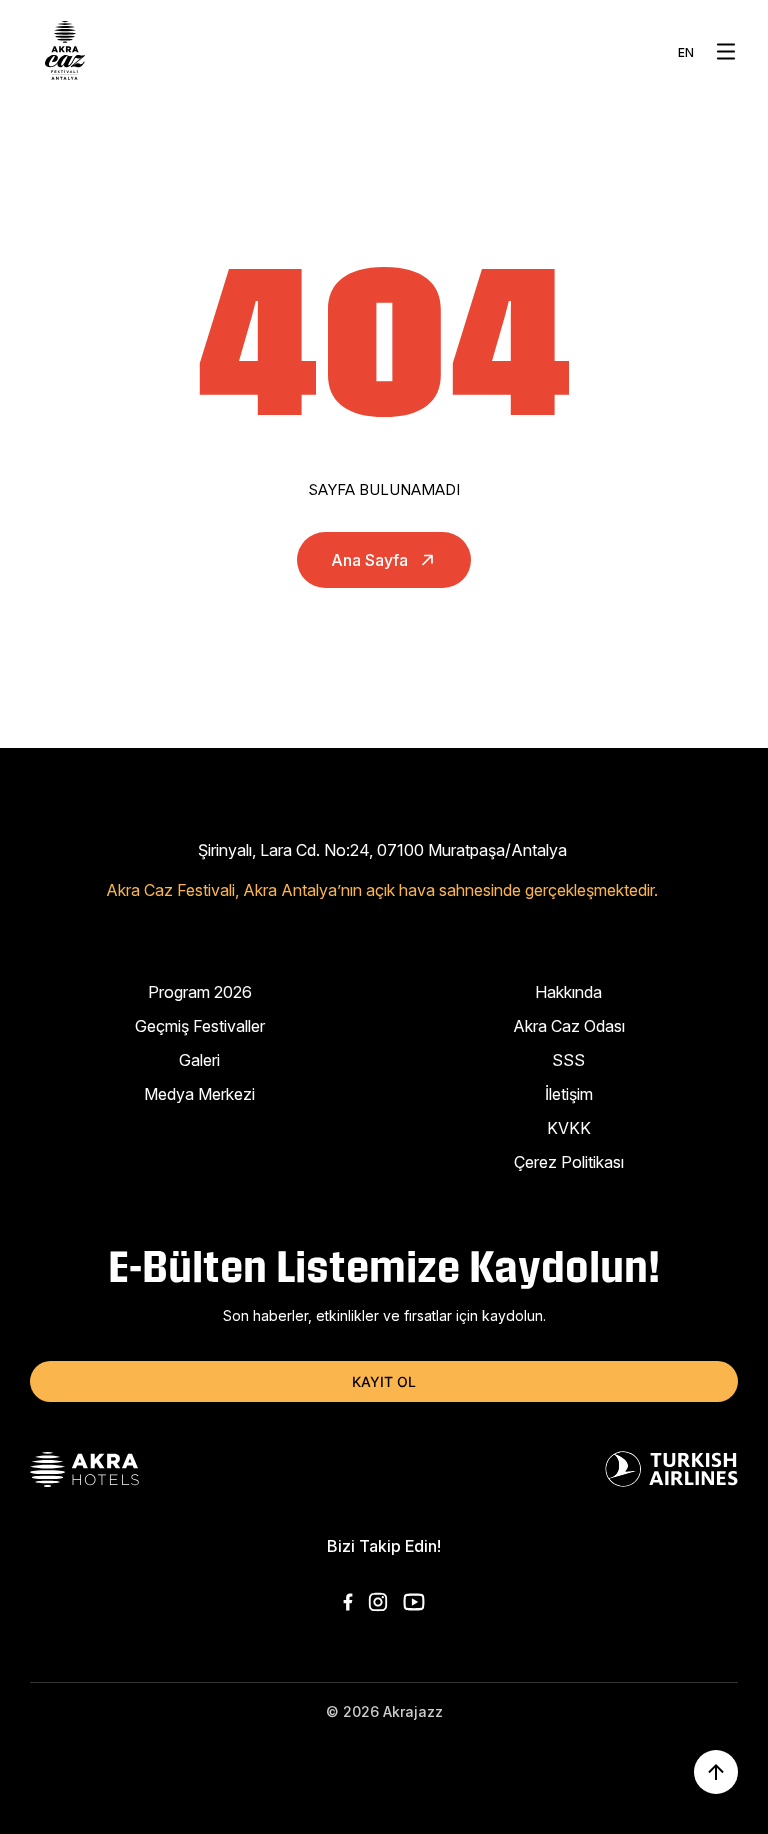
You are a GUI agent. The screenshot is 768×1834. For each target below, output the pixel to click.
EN (686, 52)
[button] (726, 51)
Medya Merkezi (199, 1094)
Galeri (199, 1060)
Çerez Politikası (569, 1162)
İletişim (569, 1094)
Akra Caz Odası (569, 1026)
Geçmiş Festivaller (200, 1026)
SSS (568, 1060)
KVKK (569, 1128)
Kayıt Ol (384, 1381)
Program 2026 (200, 992)
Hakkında (568, 992)
